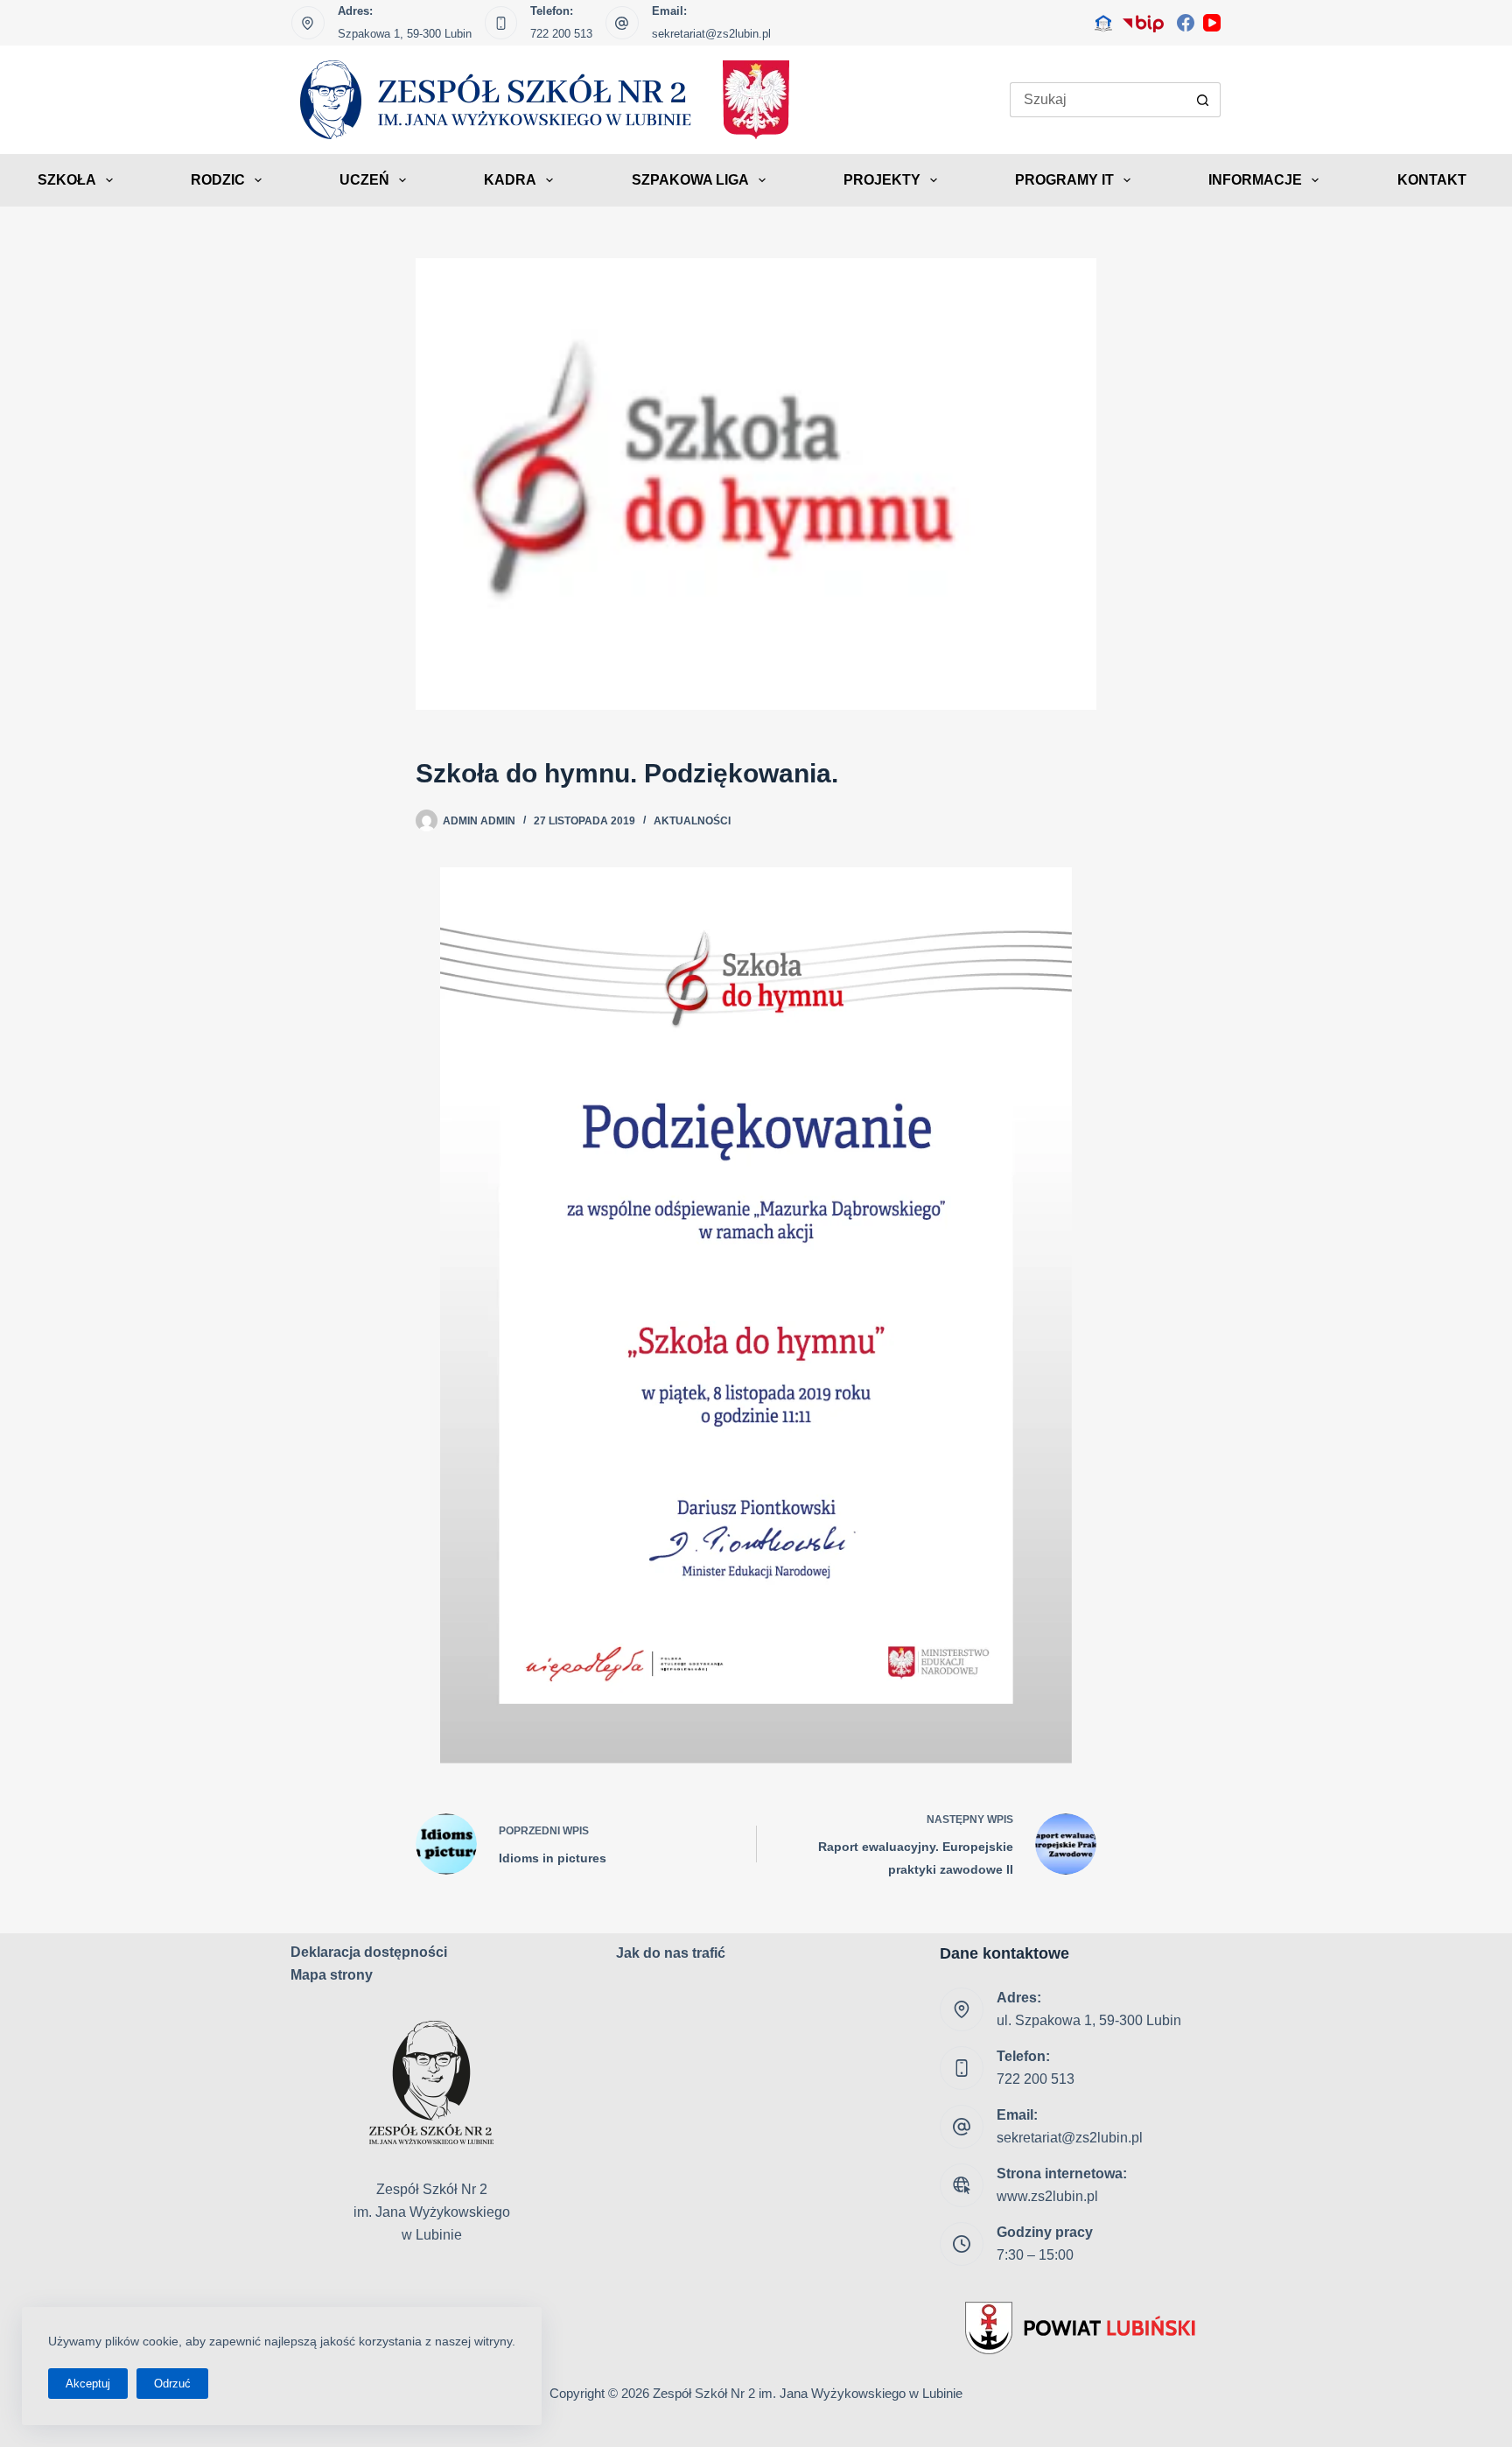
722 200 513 (561, 34)
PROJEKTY (882, 180)
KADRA (510, 180)
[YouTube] (1212, 23)
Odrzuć (172, 2384)
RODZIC (218, 180)
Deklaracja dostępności (369, 1952)
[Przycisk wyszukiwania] (1203, 100)
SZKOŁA (67, 180)
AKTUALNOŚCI (692, 821)
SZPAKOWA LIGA (690, 180)
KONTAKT (1432, 180)
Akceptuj (88, 2384)
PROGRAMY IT (1064, 180)
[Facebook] (1186, 23)
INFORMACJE (1255, 180)
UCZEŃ (364, 180)
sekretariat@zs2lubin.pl (711, 34)
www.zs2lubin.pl (1047, 2196)
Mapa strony (332, 1975)
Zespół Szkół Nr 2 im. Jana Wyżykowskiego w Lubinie (808, 2393)
